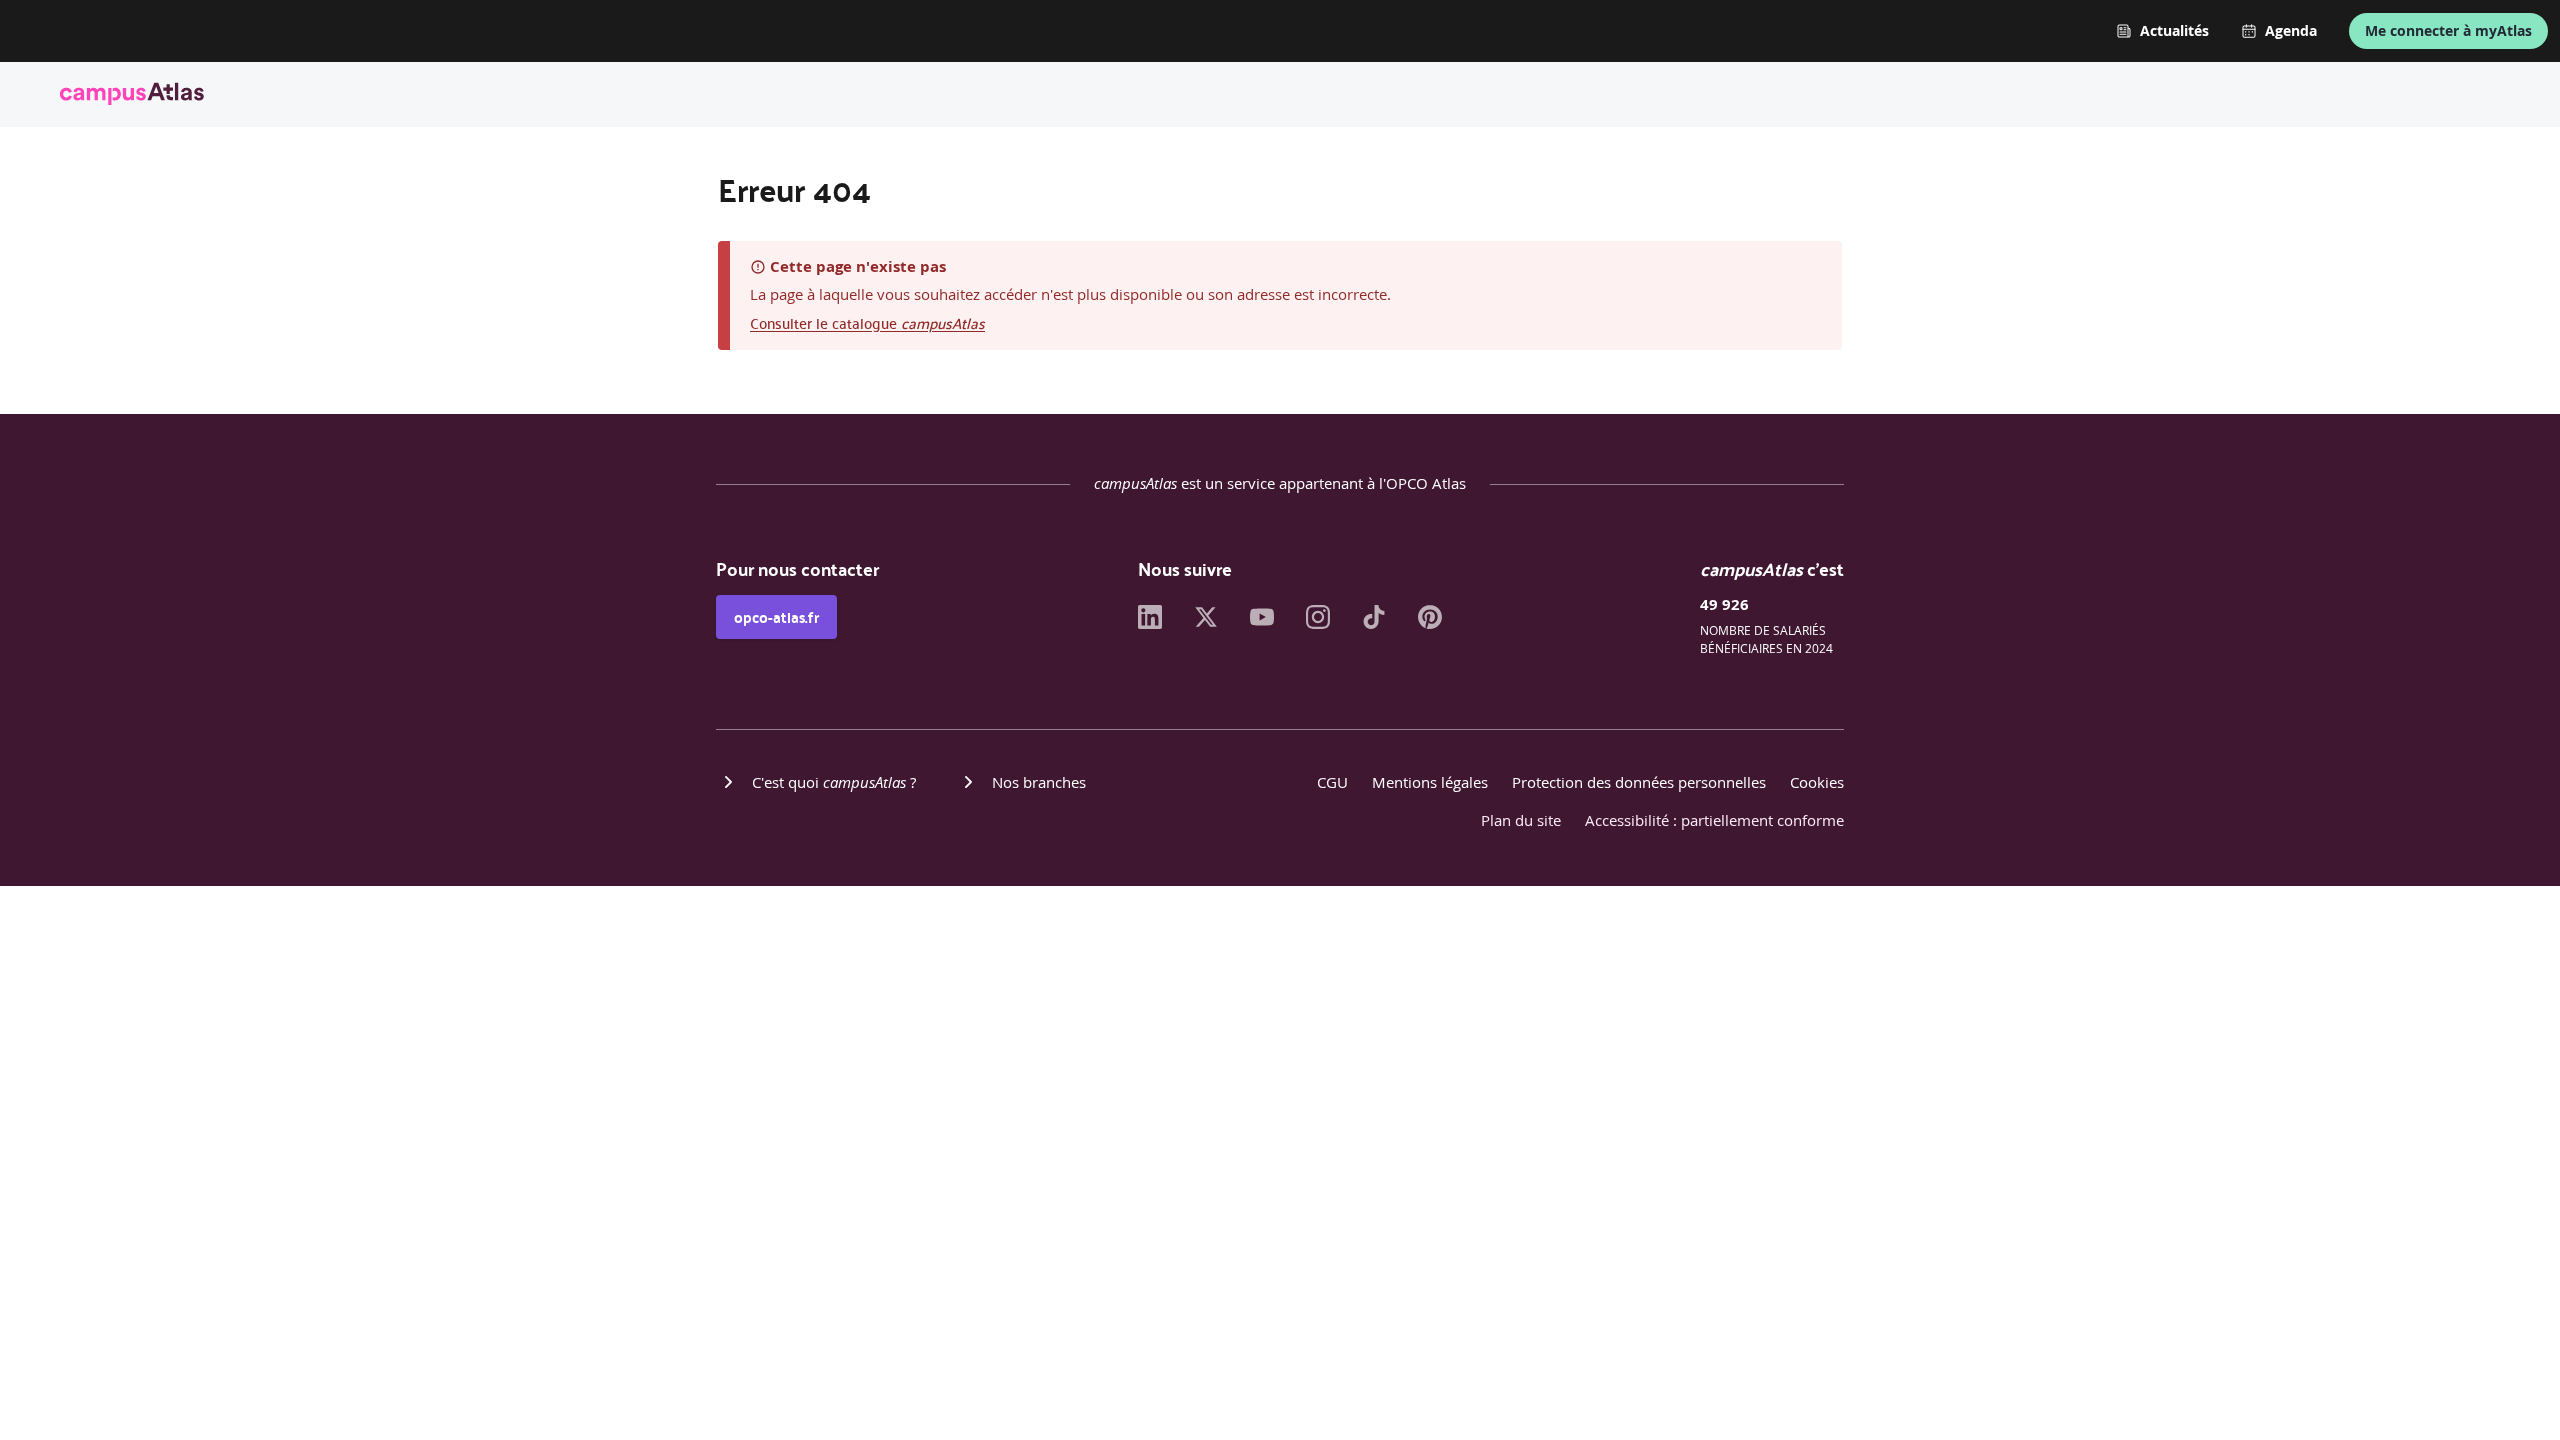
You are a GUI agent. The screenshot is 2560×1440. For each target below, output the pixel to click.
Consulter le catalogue (867, 322)
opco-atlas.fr (776, 617)
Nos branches (1039, 782)
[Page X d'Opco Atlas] (1206, 623)
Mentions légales (1430, 782)
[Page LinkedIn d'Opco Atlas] (1150, 623)
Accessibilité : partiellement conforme (1714, 820)
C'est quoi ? (834, 782)
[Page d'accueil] (132, 97)
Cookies (1817, 782)
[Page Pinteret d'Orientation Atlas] (1430, 623)
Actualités (2174, 31)
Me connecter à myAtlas (2448, 30)
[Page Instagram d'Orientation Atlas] (1318, 623)
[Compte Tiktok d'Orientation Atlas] (1374, 623)
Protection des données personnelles (1639, 782)
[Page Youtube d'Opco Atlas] (1262, 623)
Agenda (2291, 31)
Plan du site (1521, 820)
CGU (1332, 782)
